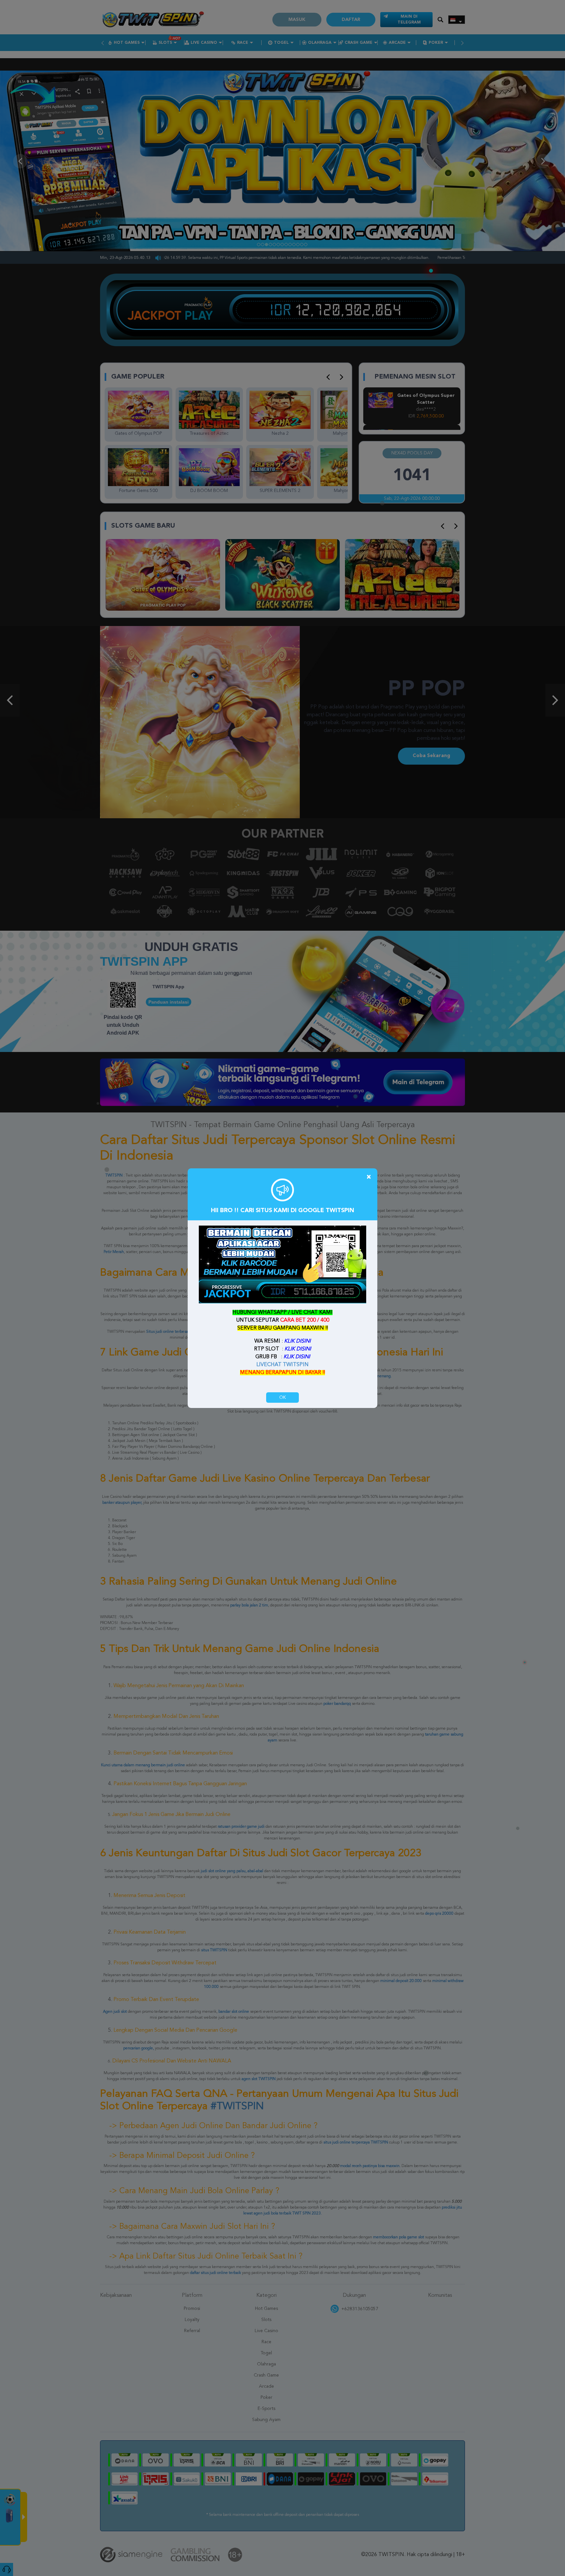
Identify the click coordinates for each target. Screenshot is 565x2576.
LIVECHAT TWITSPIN (282, 1365)
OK (282, 1398)
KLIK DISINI (297, 1341)
